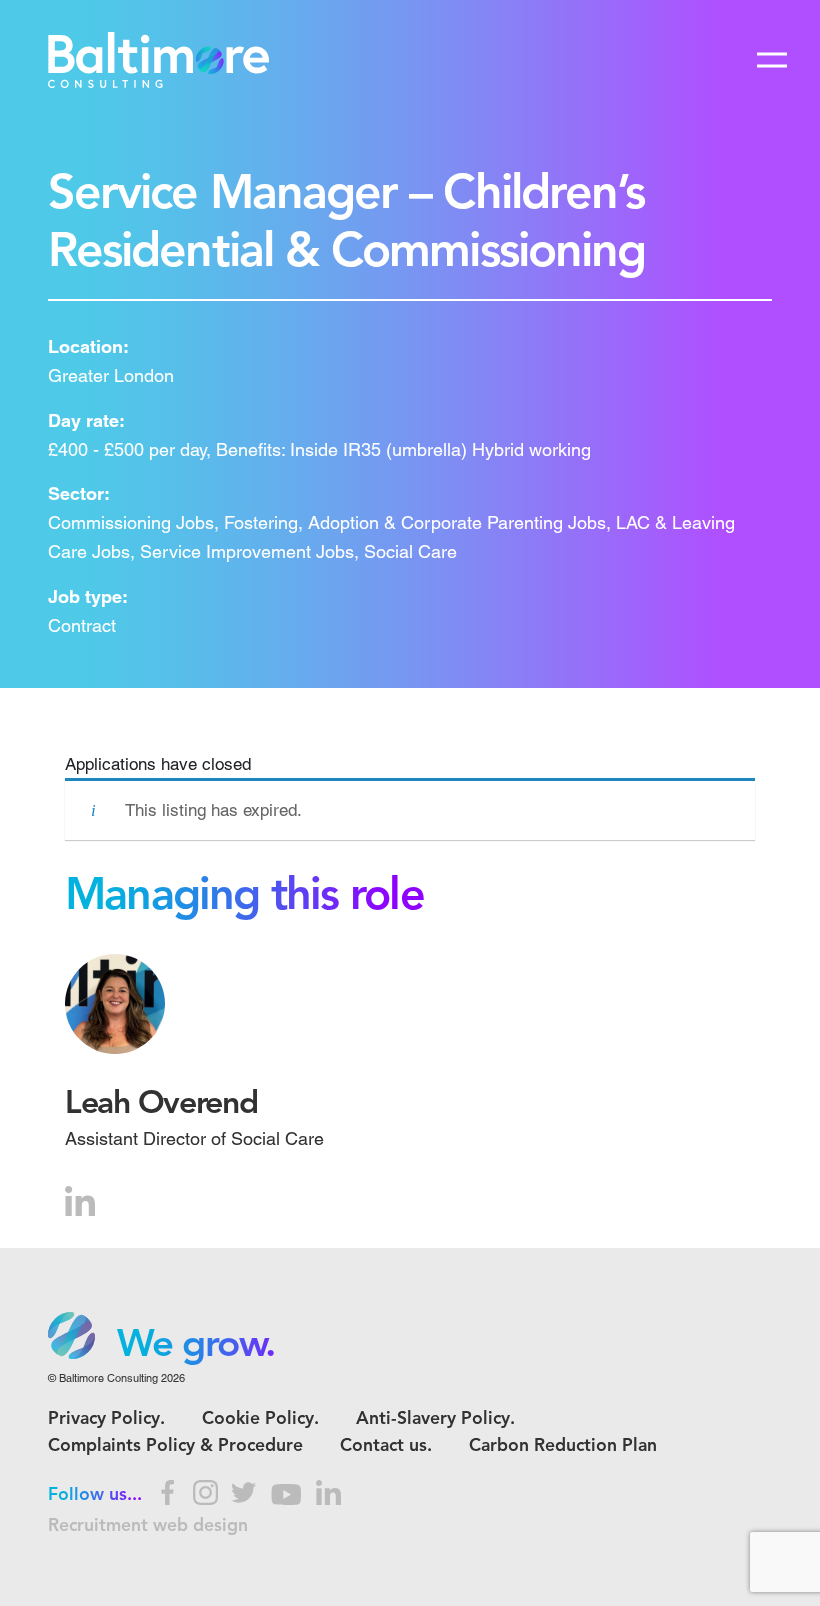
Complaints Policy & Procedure (175, 1446)
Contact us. (386, 1446)
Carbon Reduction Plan (563, 1446)
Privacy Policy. (106, 1419)
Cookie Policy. (260, 1419)
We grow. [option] (196, 1346)
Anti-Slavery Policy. (435, 1419)
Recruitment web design (148, 1526)
